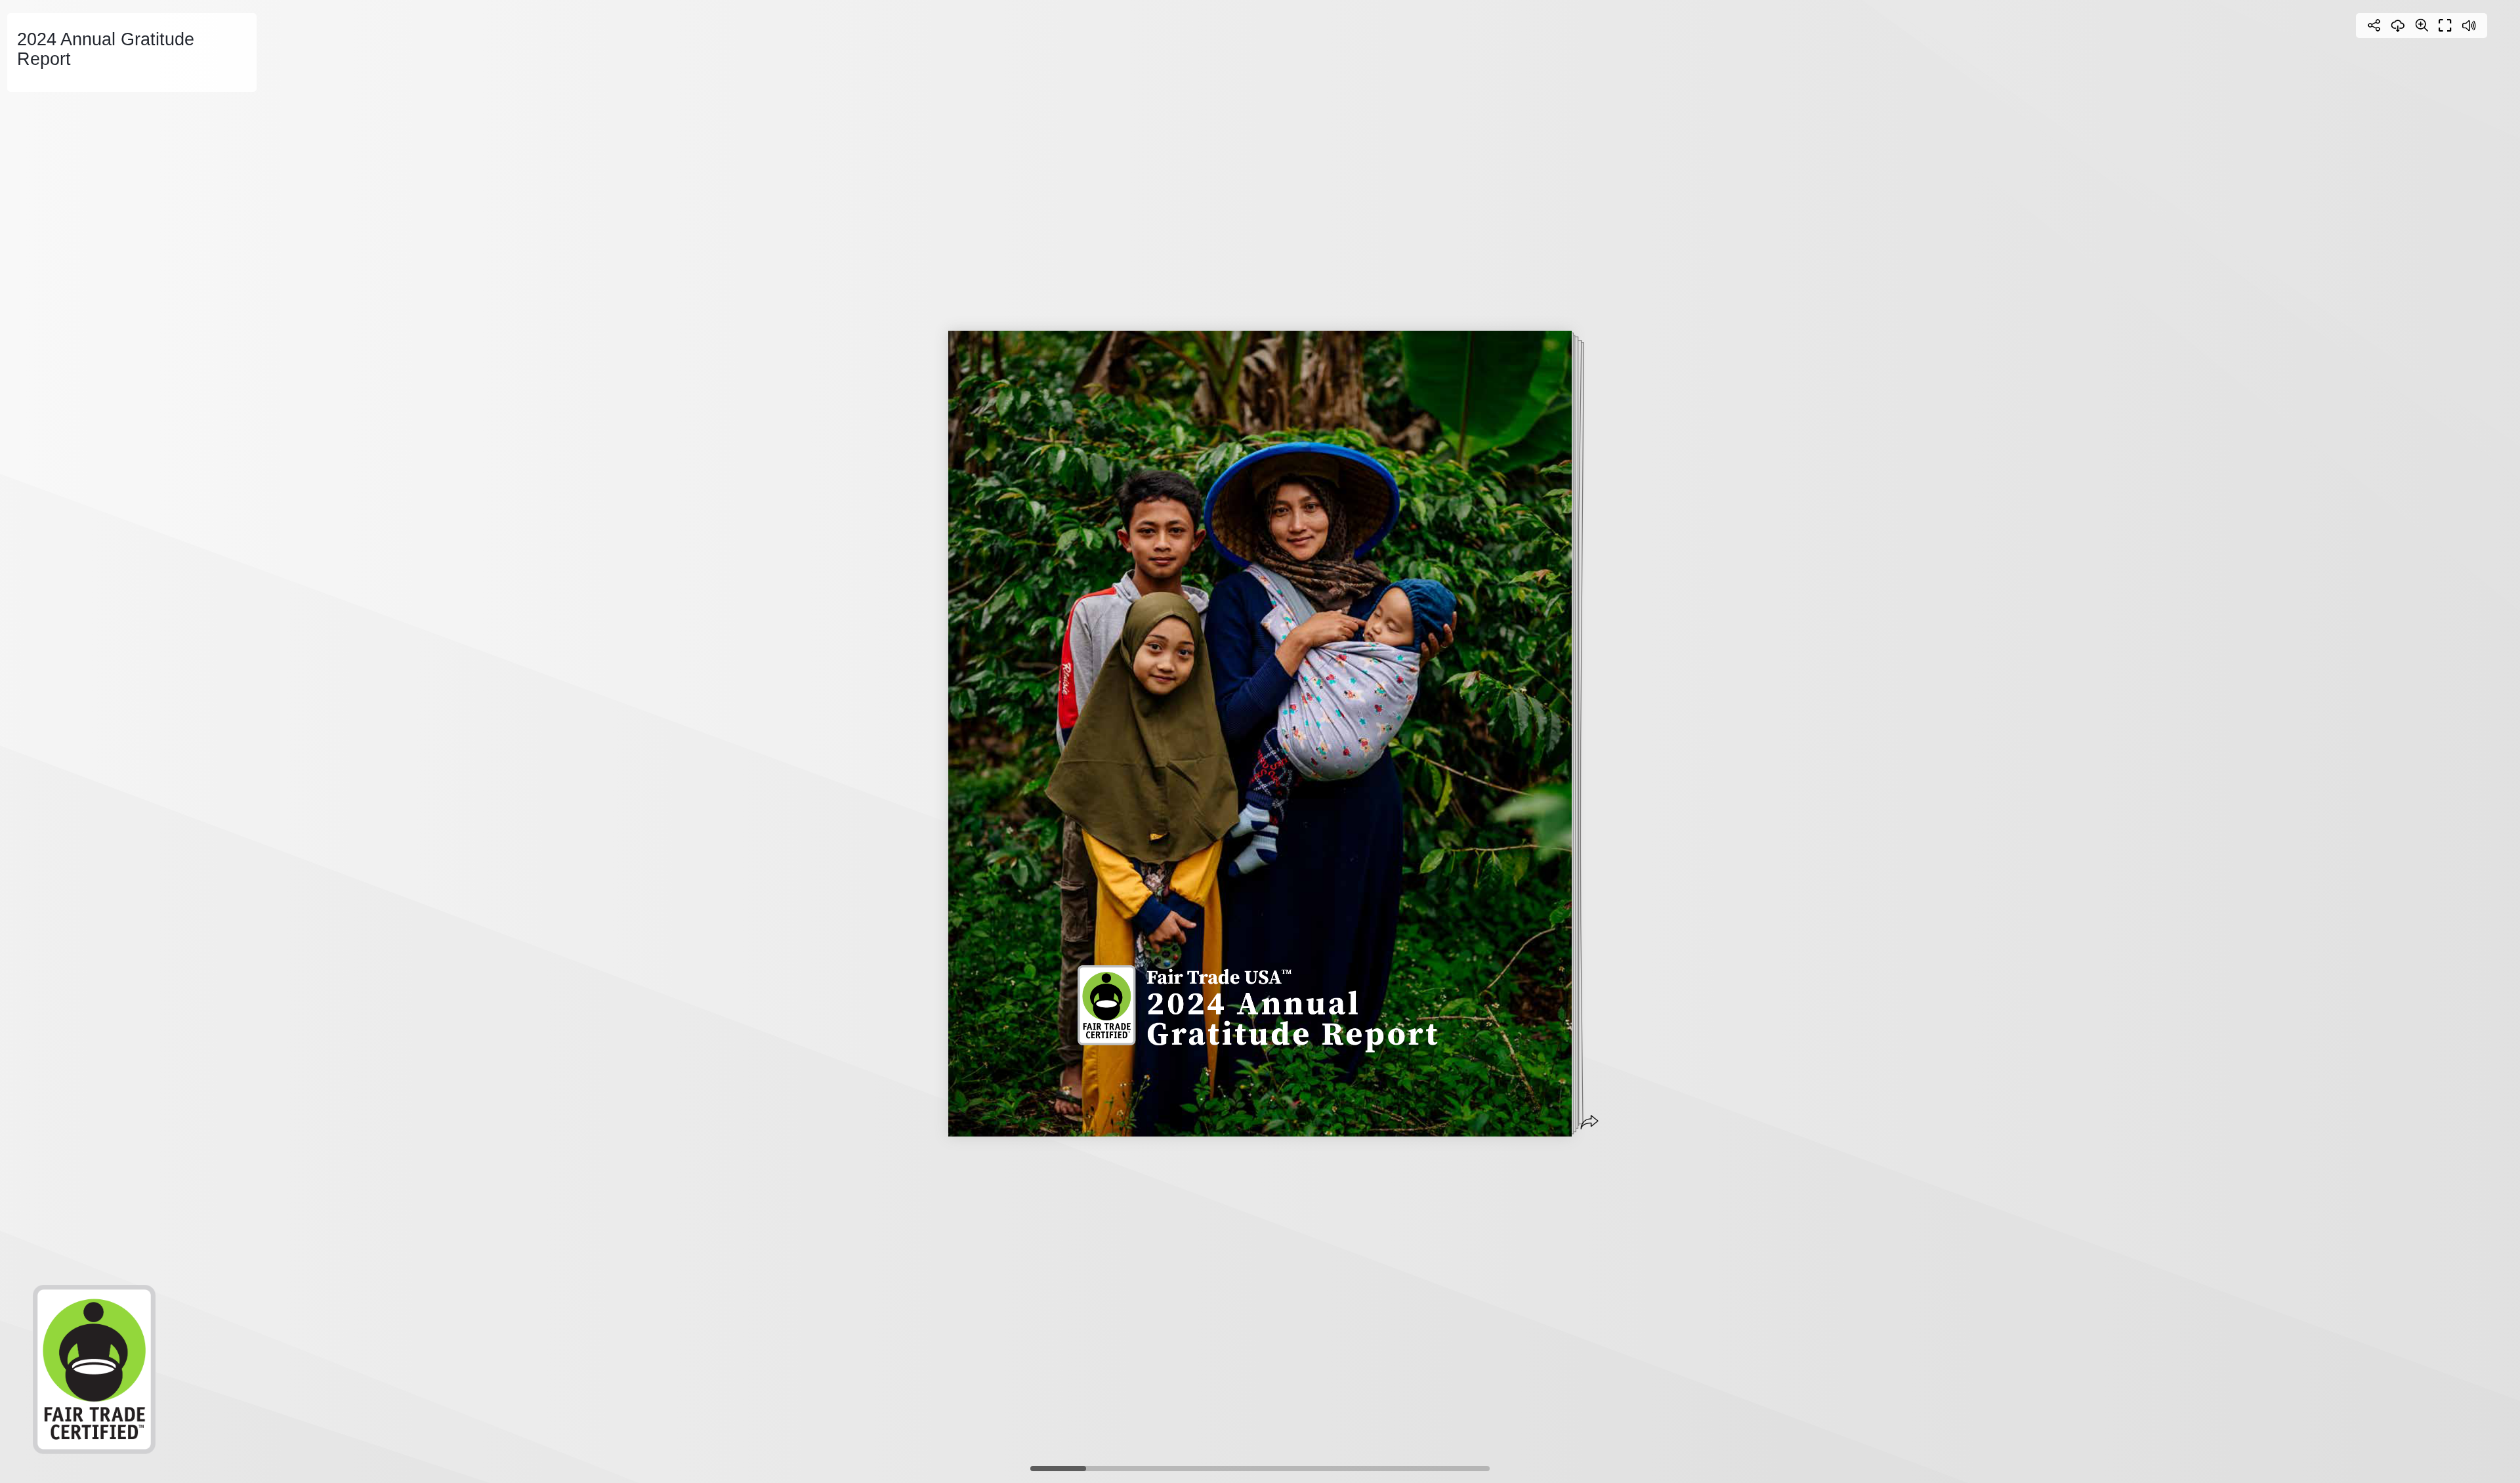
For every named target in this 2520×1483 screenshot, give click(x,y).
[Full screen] (2445, 26)
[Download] (2398, 26)
